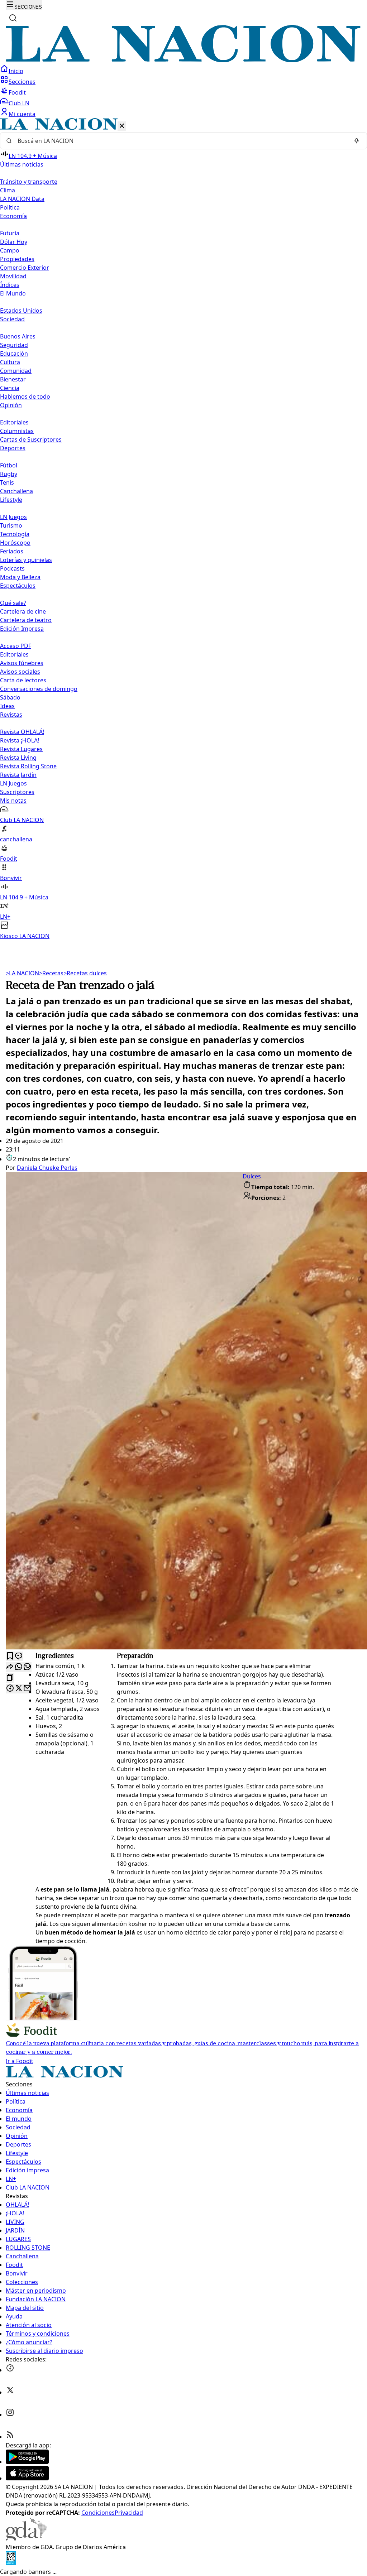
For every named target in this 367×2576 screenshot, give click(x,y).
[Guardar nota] (10, 1656)
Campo (10, 250)
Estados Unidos (21, 311)
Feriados (12, 551)
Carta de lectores (23, 680)
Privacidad (129, 2513)
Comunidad (16, 371)
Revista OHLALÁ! (22, 732)
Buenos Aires (18, 336)
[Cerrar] (122, 126)
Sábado (10, 697)
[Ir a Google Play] (27, 2462)
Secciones (22, 82)
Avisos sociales (20, 672)
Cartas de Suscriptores (31, 439)
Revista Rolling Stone (28, 766)
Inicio (16, 71)
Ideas (7, 706)
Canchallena (16, 491)
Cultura (10, 362)
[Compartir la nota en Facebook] (10, 1689)
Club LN (19, 103)
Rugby (9, 474)
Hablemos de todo (25, 397)
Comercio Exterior (25, 268)
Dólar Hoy (14, 242)
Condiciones (98, 2513)
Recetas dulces (85, 973)
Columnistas (17, 431)
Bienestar (13, 379)
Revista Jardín (18, 775)
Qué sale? (13, 603)
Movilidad (13, 276)
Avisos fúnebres (22, 663)
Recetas (51, 973)
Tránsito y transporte (29, 182)
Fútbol (9, 465)
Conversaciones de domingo (39, 689)
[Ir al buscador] (13, 18)
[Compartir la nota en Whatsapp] (19, 1667)
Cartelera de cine (23, 611)
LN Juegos (13, 517)
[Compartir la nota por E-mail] (27, 1689)
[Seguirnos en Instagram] (10, 2414)
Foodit (17, 92)
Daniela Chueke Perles (47, 1168)
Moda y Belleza (20, 577)
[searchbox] (181, 141)
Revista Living (18, 758)
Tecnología (15, 534)
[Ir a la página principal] (183, 60)
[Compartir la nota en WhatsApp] (27, 1667)
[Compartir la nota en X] (19, 1689)
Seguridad (14, 345)
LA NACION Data (22, 199)
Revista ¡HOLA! (20, 740)
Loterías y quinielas (26, 560)
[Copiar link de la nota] (10, 1678)
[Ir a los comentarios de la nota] (19, 1656)
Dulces (252, 1176)
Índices (10, 285)
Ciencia (10, 388)
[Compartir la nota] (10, 1667)
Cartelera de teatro (26, 620)
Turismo (11, 525)
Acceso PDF (16, 646)
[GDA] (27, 2538)
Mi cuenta (22, 114)
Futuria (10, 233)
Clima (8, 190)
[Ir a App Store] (27, 2478)
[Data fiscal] (11, 2563)
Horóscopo (15, 543)
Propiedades (17, 259)
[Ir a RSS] (10, 2437)
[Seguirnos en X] (10, 2392)
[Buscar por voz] (357, 141)
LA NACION (22, 973)
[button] (183, 529)
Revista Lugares (21, 749)
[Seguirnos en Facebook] (10, 2370)
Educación (14, 354)
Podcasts (12, 568)
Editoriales (14, 422)
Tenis (7, 482)
